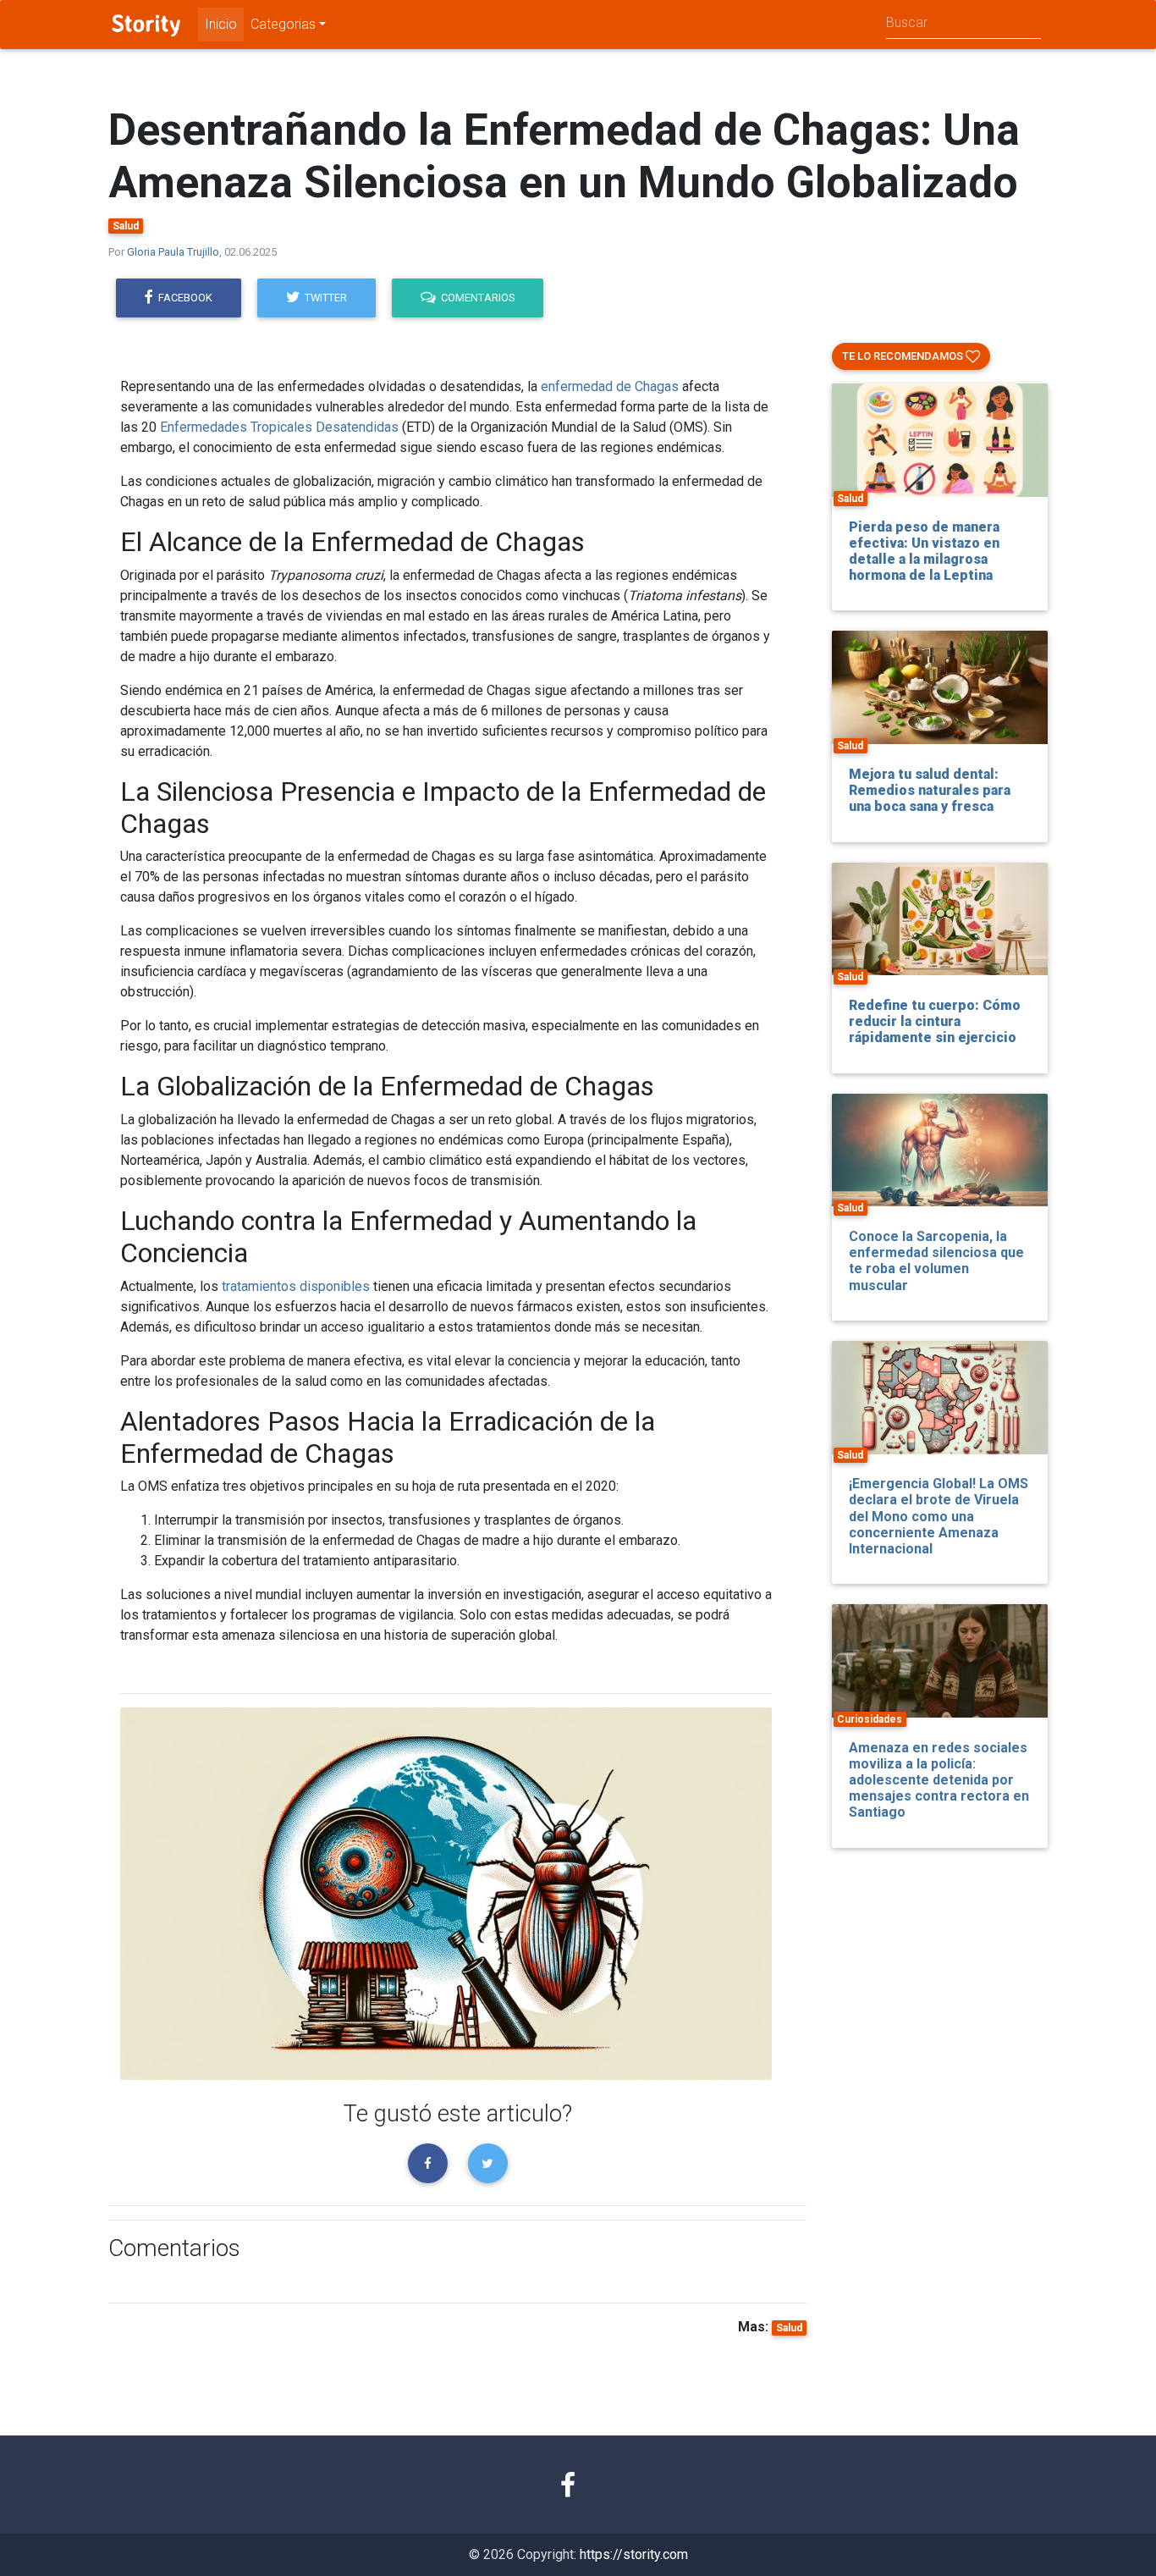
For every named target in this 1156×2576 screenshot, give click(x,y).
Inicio (221, 24)
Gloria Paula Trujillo (173, 252)
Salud (126, 226)
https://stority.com (634, 2554)
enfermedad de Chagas (610, 386)
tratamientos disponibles (296, 1286)
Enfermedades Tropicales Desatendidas (279, 427)
